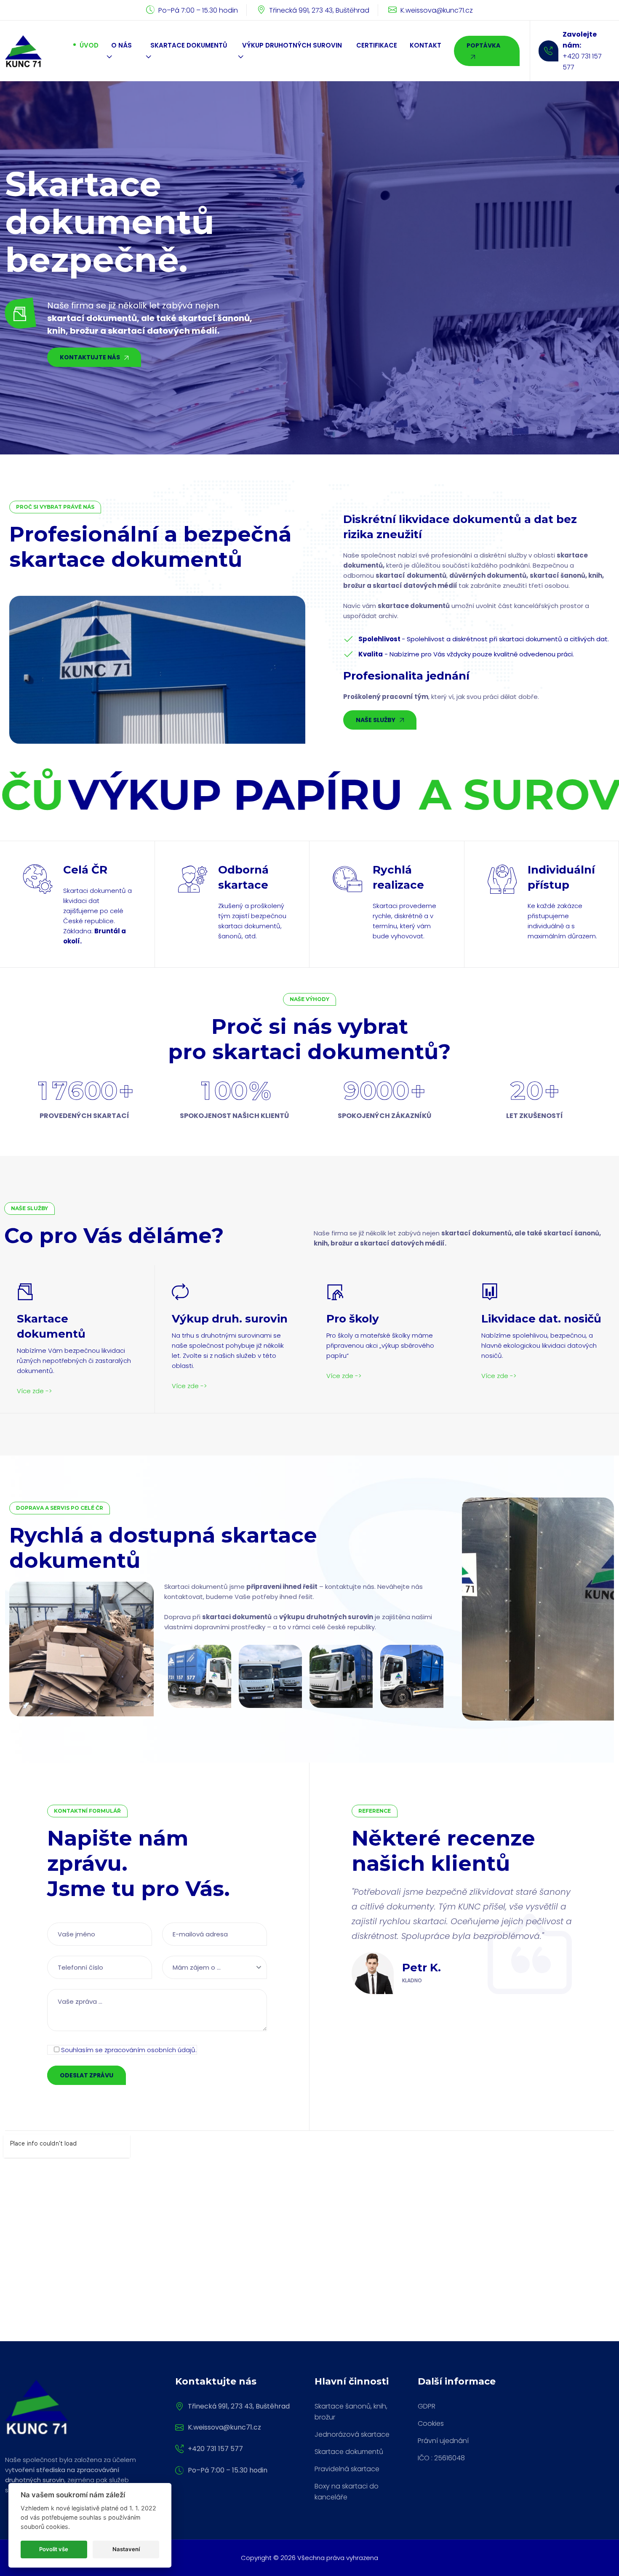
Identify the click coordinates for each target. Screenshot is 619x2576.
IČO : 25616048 (441, 2458)
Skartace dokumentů (349, 2452)
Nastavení (126, 2549)
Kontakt (426, 45)
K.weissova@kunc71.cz (437, 10)
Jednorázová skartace (352, 2434)
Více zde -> (34, 1391)
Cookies (431, 2423)
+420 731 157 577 (215, 2449)
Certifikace (377, 45)
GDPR (427, 2406)
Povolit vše (54, 2549)
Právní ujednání (443, 2441)
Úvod (89, 45)
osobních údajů (171, 2050)
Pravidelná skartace (347, 2469)
